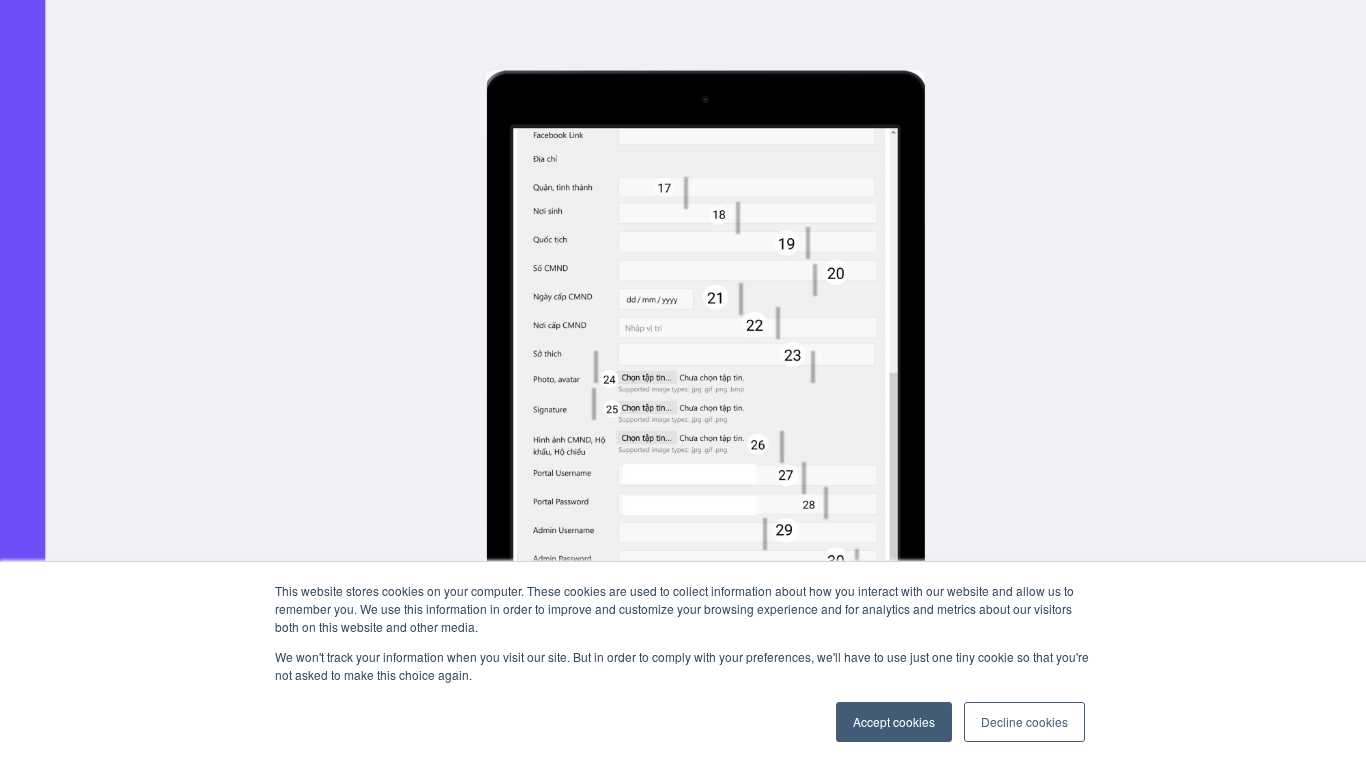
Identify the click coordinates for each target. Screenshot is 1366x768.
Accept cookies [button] (894, 721)
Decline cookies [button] (1024, 721)
